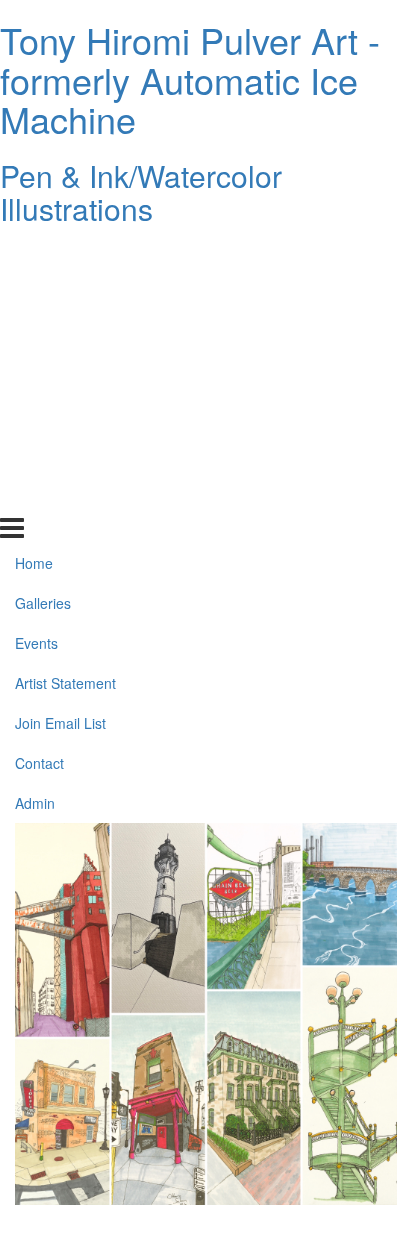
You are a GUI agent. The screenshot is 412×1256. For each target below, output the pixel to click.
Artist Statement (65, 375)
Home (34, 255)
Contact (39, 455)
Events (36, 335)
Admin (35, 495)
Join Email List (60, 415)
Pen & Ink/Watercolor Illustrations (141, 192)
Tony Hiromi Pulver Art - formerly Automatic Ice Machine (190, 79)
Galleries (43, 295)
